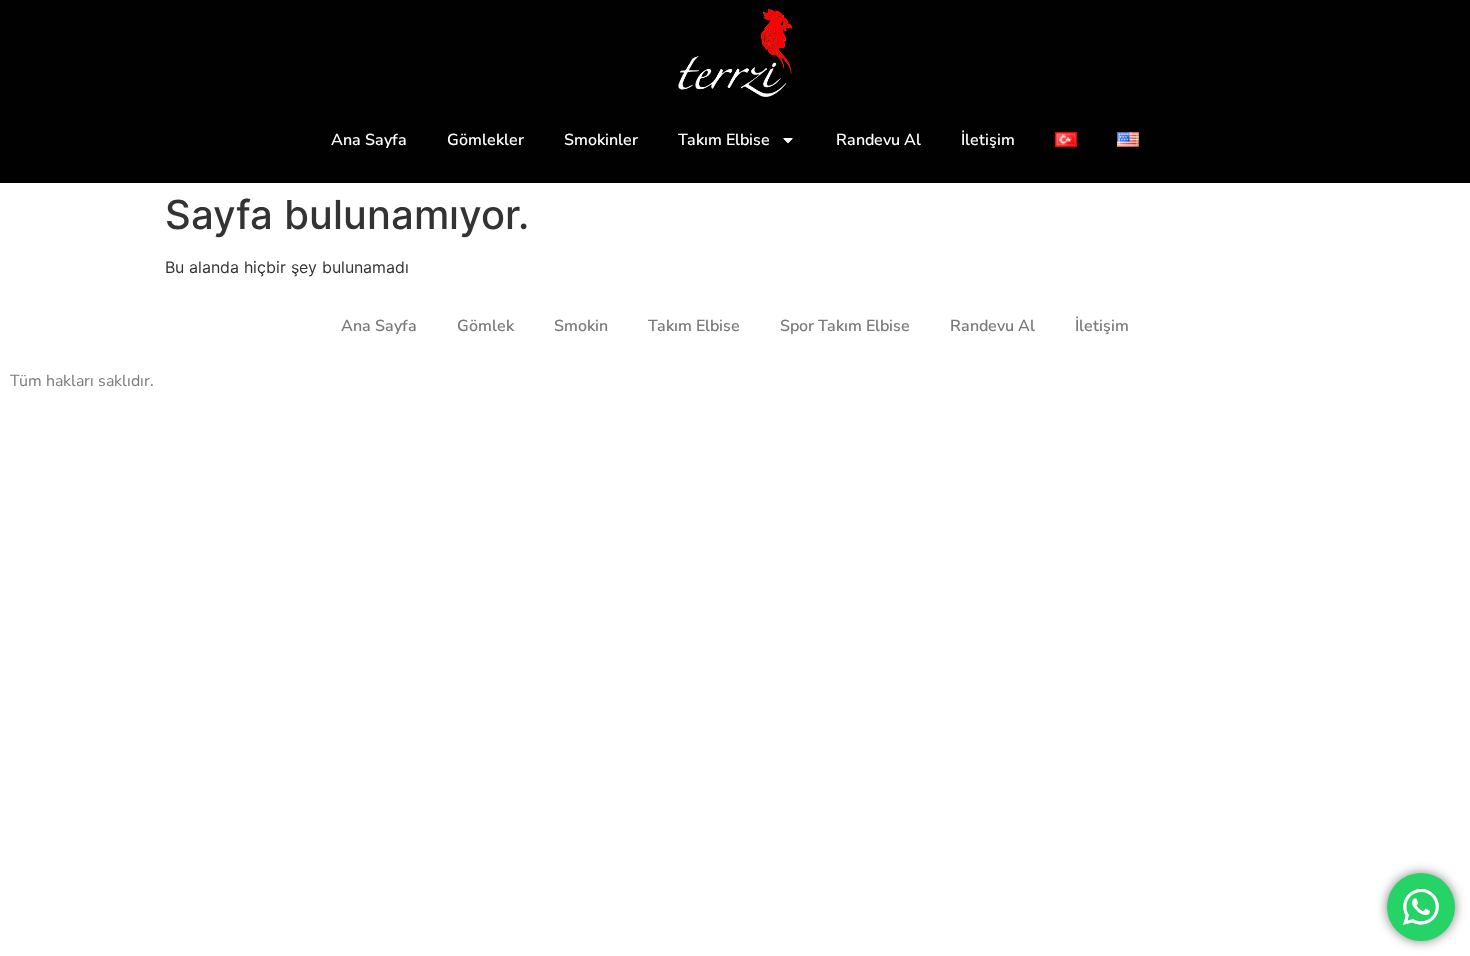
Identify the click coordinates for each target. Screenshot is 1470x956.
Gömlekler (485, 140)
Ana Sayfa (369, 140)
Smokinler (601, 140)
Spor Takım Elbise (845, 326)
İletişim (988, 140)
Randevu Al (878, 140)
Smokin (581, 326)
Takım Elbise (724, 140)
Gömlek (485, 326)
